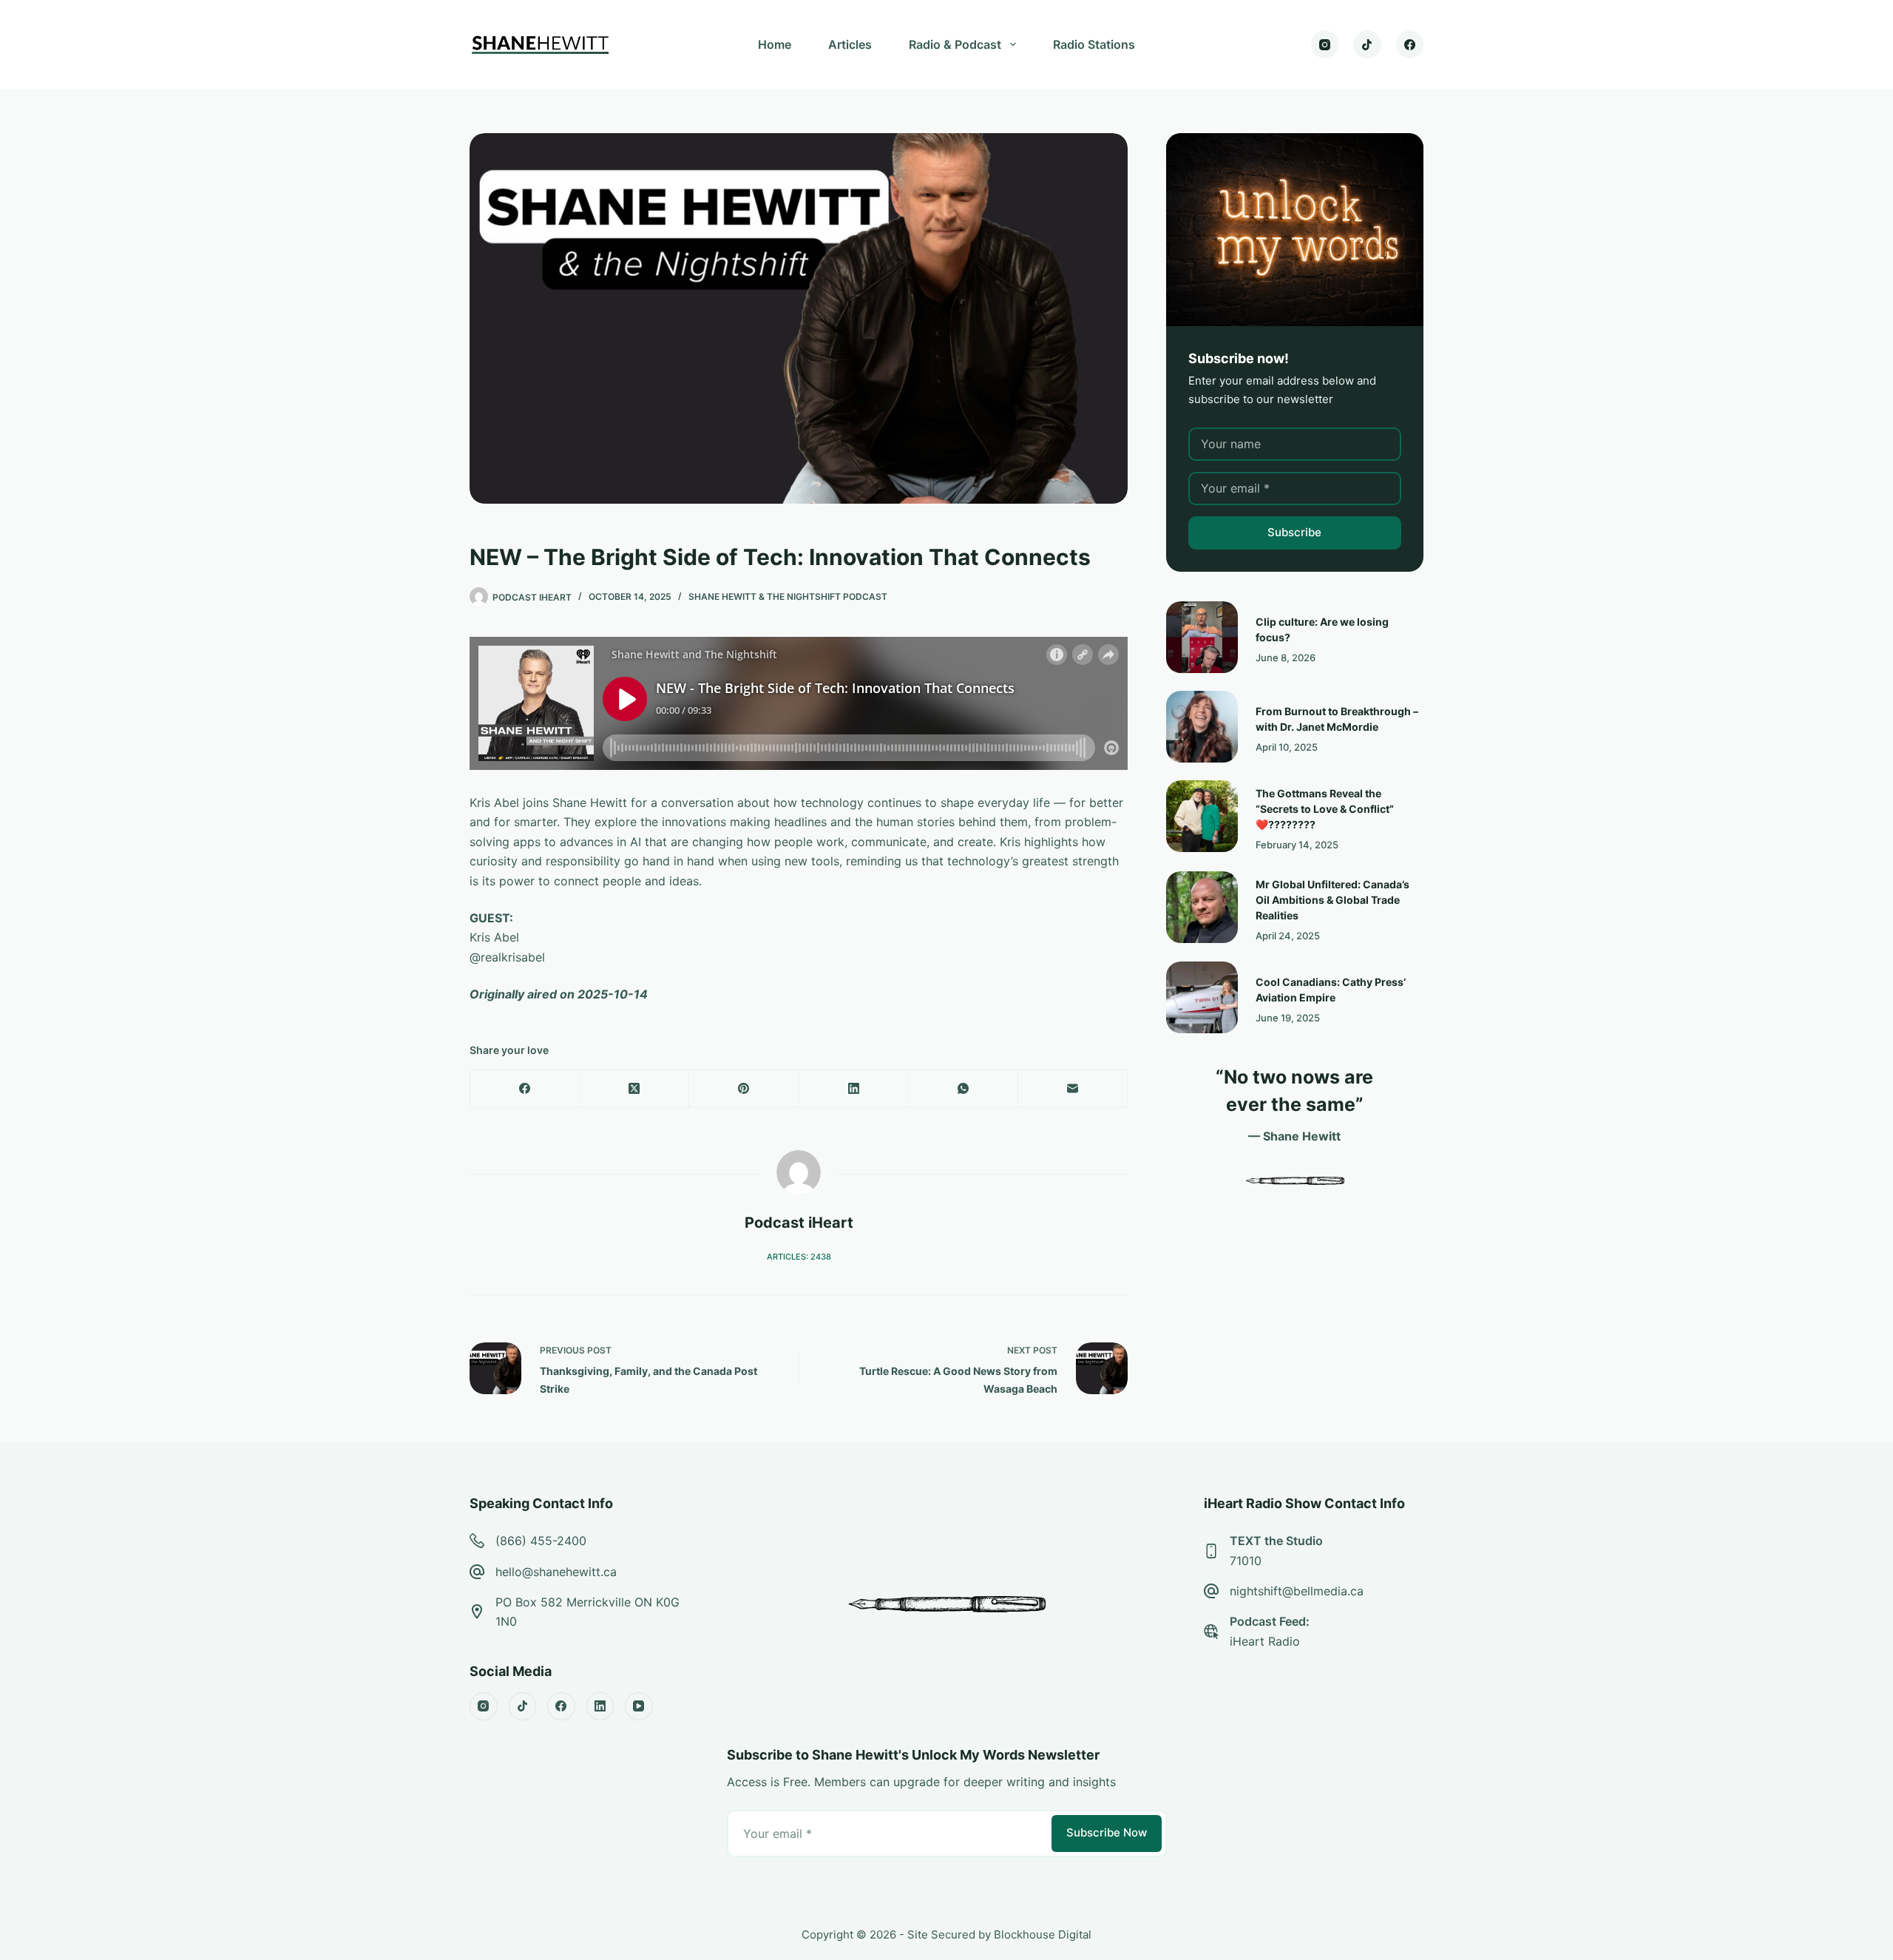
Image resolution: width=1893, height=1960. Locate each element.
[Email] (1073, 1089)
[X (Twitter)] (634, 1089)
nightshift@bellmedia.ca (1297, 1591)
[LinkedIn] (854, 1089)
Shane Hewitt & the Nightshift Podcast (788, 597)
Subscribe (1294, 532)
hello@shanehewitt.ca (556, 1572)
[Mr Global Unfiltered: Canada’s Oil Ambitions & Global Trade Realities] (1202, 907)
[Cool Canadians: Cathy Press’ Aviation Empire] (1202, 997)
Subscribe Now (1107, 1832)
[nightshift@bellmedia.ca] (1211, 1591)
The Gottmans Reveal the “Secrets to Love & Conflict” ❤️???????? (1325, 809)
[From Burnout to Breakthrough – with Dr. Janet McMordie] (1202, 727)
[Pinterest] (744, 1089)
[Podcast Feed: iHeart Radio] (1211, 1632)
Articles (850, 44)
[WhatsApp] (964, 1089)
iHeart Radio (1265, 1641)
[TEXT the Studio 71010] (1211, 1551)
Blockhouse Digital (1043, 1934)
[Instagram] (1325, 44)
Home (775, 44)
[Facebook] (1410, 44)
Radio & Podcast (955, 44)
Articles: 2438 (799, 1257)
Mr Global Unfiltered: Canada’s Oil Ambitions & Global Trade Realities (1332, 900)
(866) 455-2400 (541, 1541)
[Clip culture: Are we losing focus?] (1202, 637)
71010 (1246, 1561)
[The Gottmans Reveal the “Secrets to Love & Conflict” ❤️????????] (1202, 816)
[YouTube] (639, 1706)
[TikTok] (1367, 44)
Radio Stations (1094, 44)
